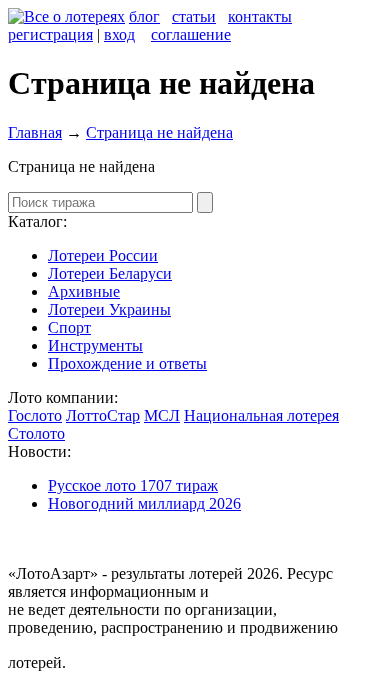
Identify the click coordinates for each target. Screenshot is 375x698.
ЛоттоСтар (103, 415)
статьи (194, 16)
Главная (35, 132)
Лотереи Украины (109, 309)
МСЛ (162, 415)
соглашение (191, 34)
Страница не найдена (159, 132)
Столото (36, 433)
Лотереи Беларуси (110, 273)
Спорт (69, 327)
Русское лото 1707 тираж (133, 485)
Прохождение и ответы (127, 363)
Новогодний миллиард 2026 (144, 503)
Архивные (84, 291)
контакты (260, 16)
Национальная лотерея (261, 415)
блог (144, 16)
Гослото (35, 415)
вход (119, 34)
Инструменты (95, 345)
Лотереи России (103, 255)
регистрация (50, 34)
